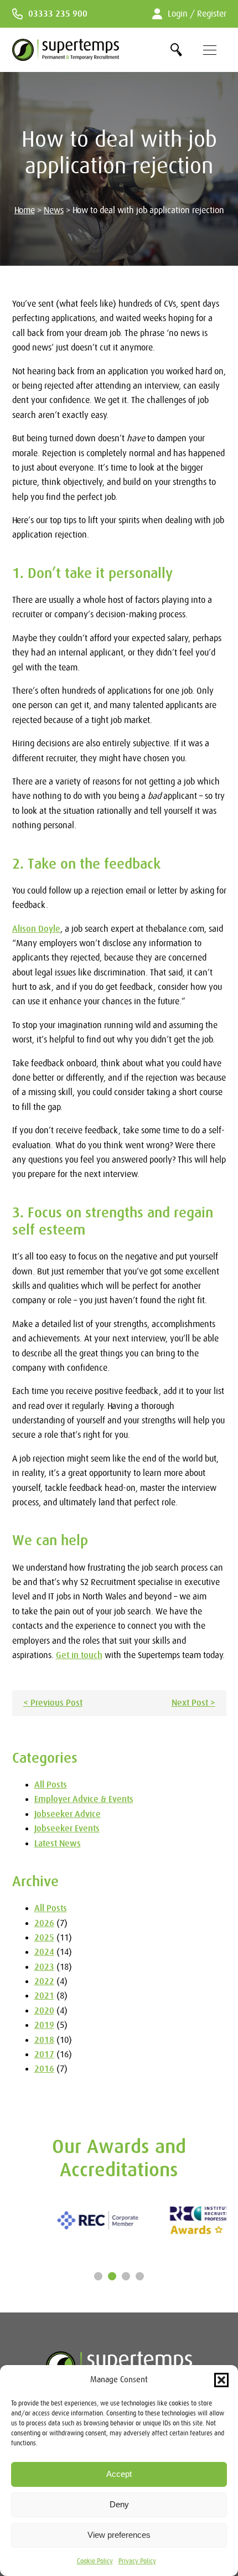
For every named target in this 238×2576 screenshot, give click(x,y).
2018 (44, 2040)
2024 (44, 1952)
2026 (44, 1923)
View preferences (119, 2535)
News (54, 210)
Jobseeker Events (67, 1829)
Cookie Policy (95, 2561)
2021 (44, 1996)
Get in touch (79, 1655)
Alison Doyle (36, 929)
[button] (221, 2380)
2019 (44, 2025)
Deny (119, 2504)
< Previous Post (53, 1703)
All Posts (51, 1785)
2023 (44, 1967)
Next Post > (193, 1703)
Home (25, 210)
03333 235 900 (58, 14)
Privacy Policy (137, 2561)
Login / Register (197, 14)
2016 (44, 2069)
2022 (44, 1981)
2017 (44, 2054)
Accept (119, 2474)
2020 (44, 2011)
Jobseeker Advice (68, 1814)
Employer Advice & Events (84, 1799)
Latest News (58, 1844)
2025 (44, 1938)
